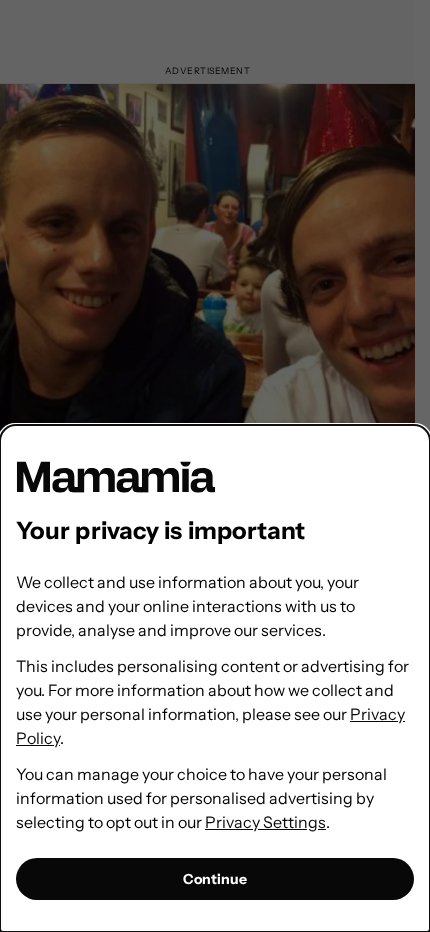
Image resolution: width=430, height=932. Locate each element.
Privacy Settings (265, 822)
